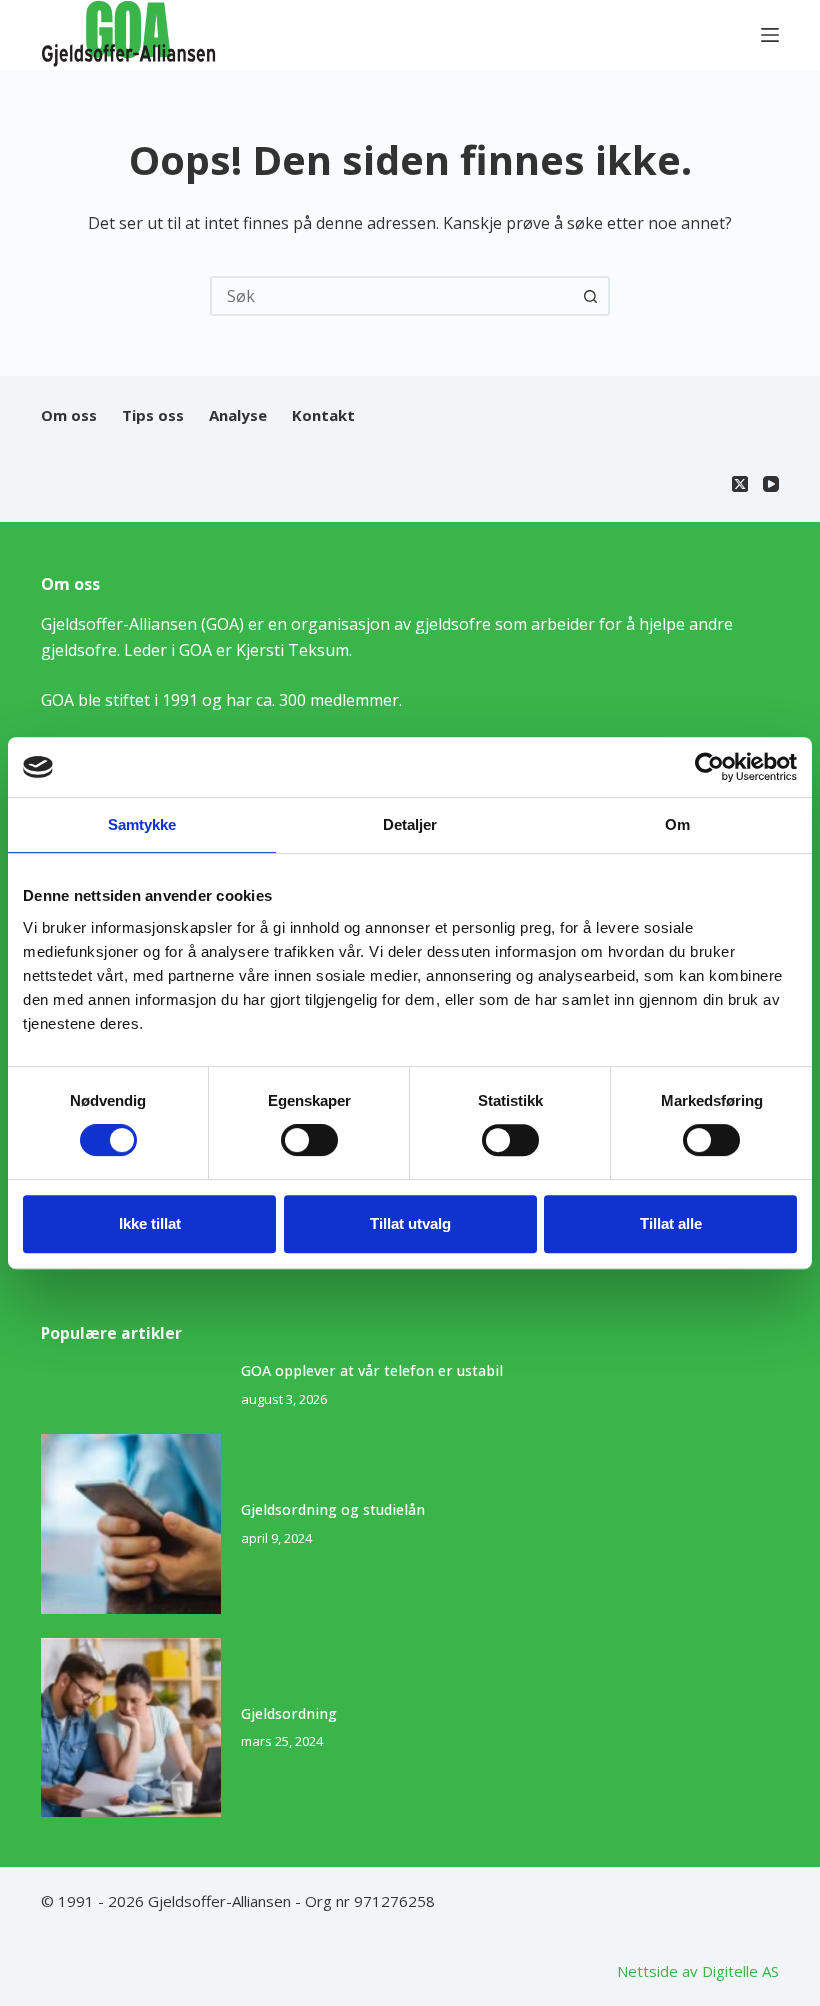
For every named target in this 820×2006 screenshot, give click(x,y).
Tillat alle (671, 1223)
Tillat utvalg (410, 1223)
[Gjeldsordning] (131, 1728)
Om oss (69, 415)
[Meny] (770, 35)
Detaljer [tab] (410, 824)
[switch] (309, 1140)
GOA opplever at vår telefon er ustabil (372, 1370)
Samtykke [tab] (142, 824)
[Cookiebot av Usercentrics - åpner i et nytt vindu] (709, 767)
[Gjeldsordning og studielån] (131, 1524)
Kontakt (323, 415)
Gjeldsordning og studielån (333, 1509)
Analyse (238, 415)
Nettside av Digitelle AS (698, 1971)
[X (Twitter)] (740, 484)
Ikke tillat (150, 1223)
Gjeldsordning (289, 1713)
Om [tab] (677, 824)
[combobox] (392, 296)
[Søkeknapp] (590, 296)
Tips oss (153, 415)
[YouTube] (771, 484)
